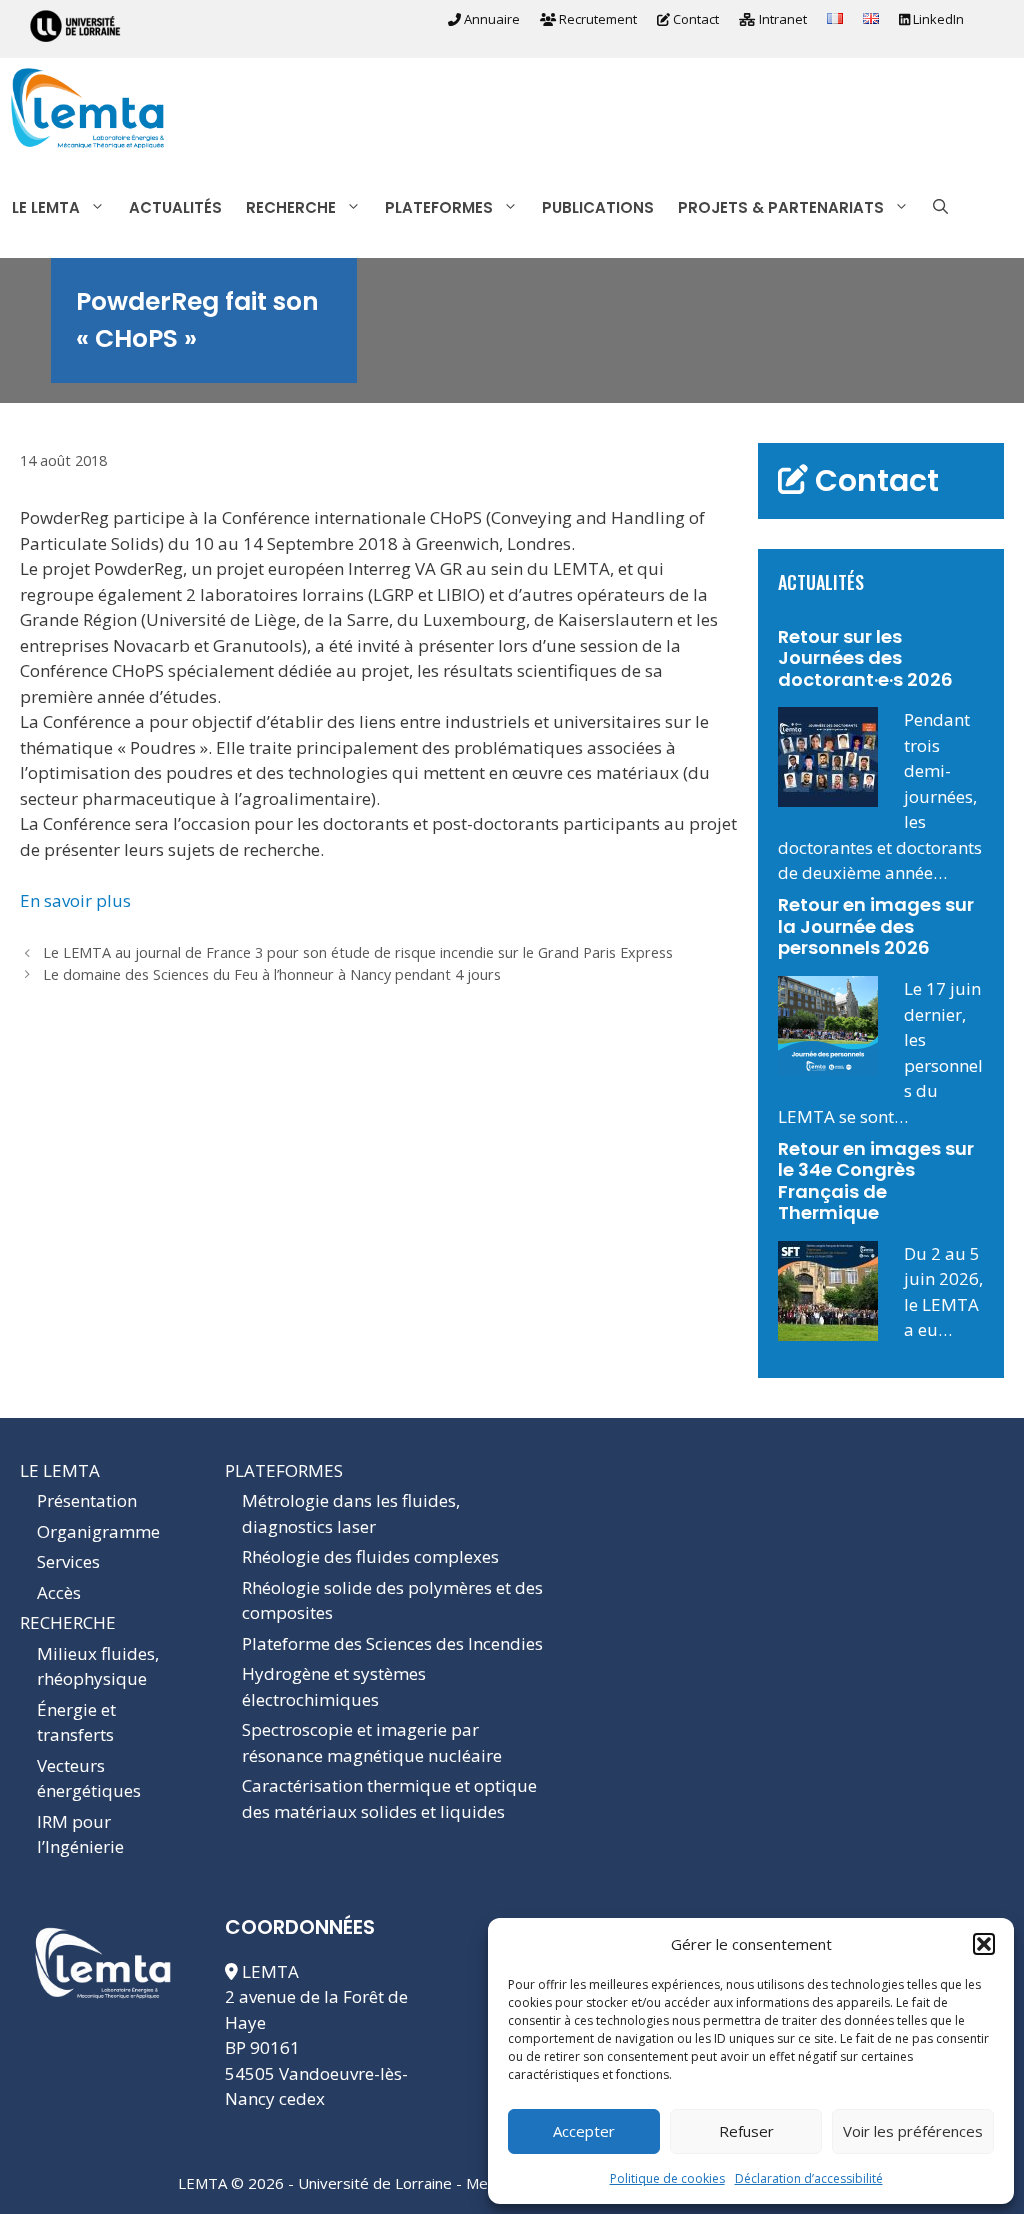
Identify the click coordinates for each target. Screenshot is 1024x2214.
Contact (694, 19)
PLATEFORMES (439, 207)
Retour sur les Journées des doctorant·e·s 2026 (865, 658)
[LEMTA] (92, 108)
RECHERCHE (291, 207)
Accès (59, 1592)
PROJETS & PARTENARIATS (781, 207)
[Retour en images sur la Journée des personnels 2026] (828, 1063)
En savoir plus (75, 900)
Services (68, 1561)
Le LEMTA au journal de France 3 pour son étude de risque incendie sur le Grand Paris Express (358, 952)
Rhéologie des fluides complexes (370, 1556)
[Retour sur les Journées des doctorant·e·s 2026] (828, 794)
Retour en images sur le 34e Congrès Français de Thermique (876, 1181)
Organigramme (98, 1531)
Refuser (746, 2131)
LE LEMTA (46, 207)
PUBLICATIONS (598, 207)
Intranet (781, 19)
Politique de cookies (667, 2178)
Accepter (584, 2131)
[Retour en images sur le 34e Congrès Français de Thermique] (828, 1327)
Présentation (87, 1500)
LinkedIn (937, 19)
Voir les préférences (913, 2131)
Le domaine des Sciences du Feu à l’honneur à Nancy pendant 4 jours (272, 974)
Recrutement (596, 19)
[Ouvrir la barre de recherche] (940, 208)
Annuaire (490, 19)
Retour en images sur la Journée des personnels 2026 (876, 926)
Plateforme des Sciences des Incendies (392, 1643)
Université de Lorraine (375, 2183)
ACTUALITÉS (175, 207)
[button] (984, 1944)
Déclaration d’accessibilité (809, 2178)
